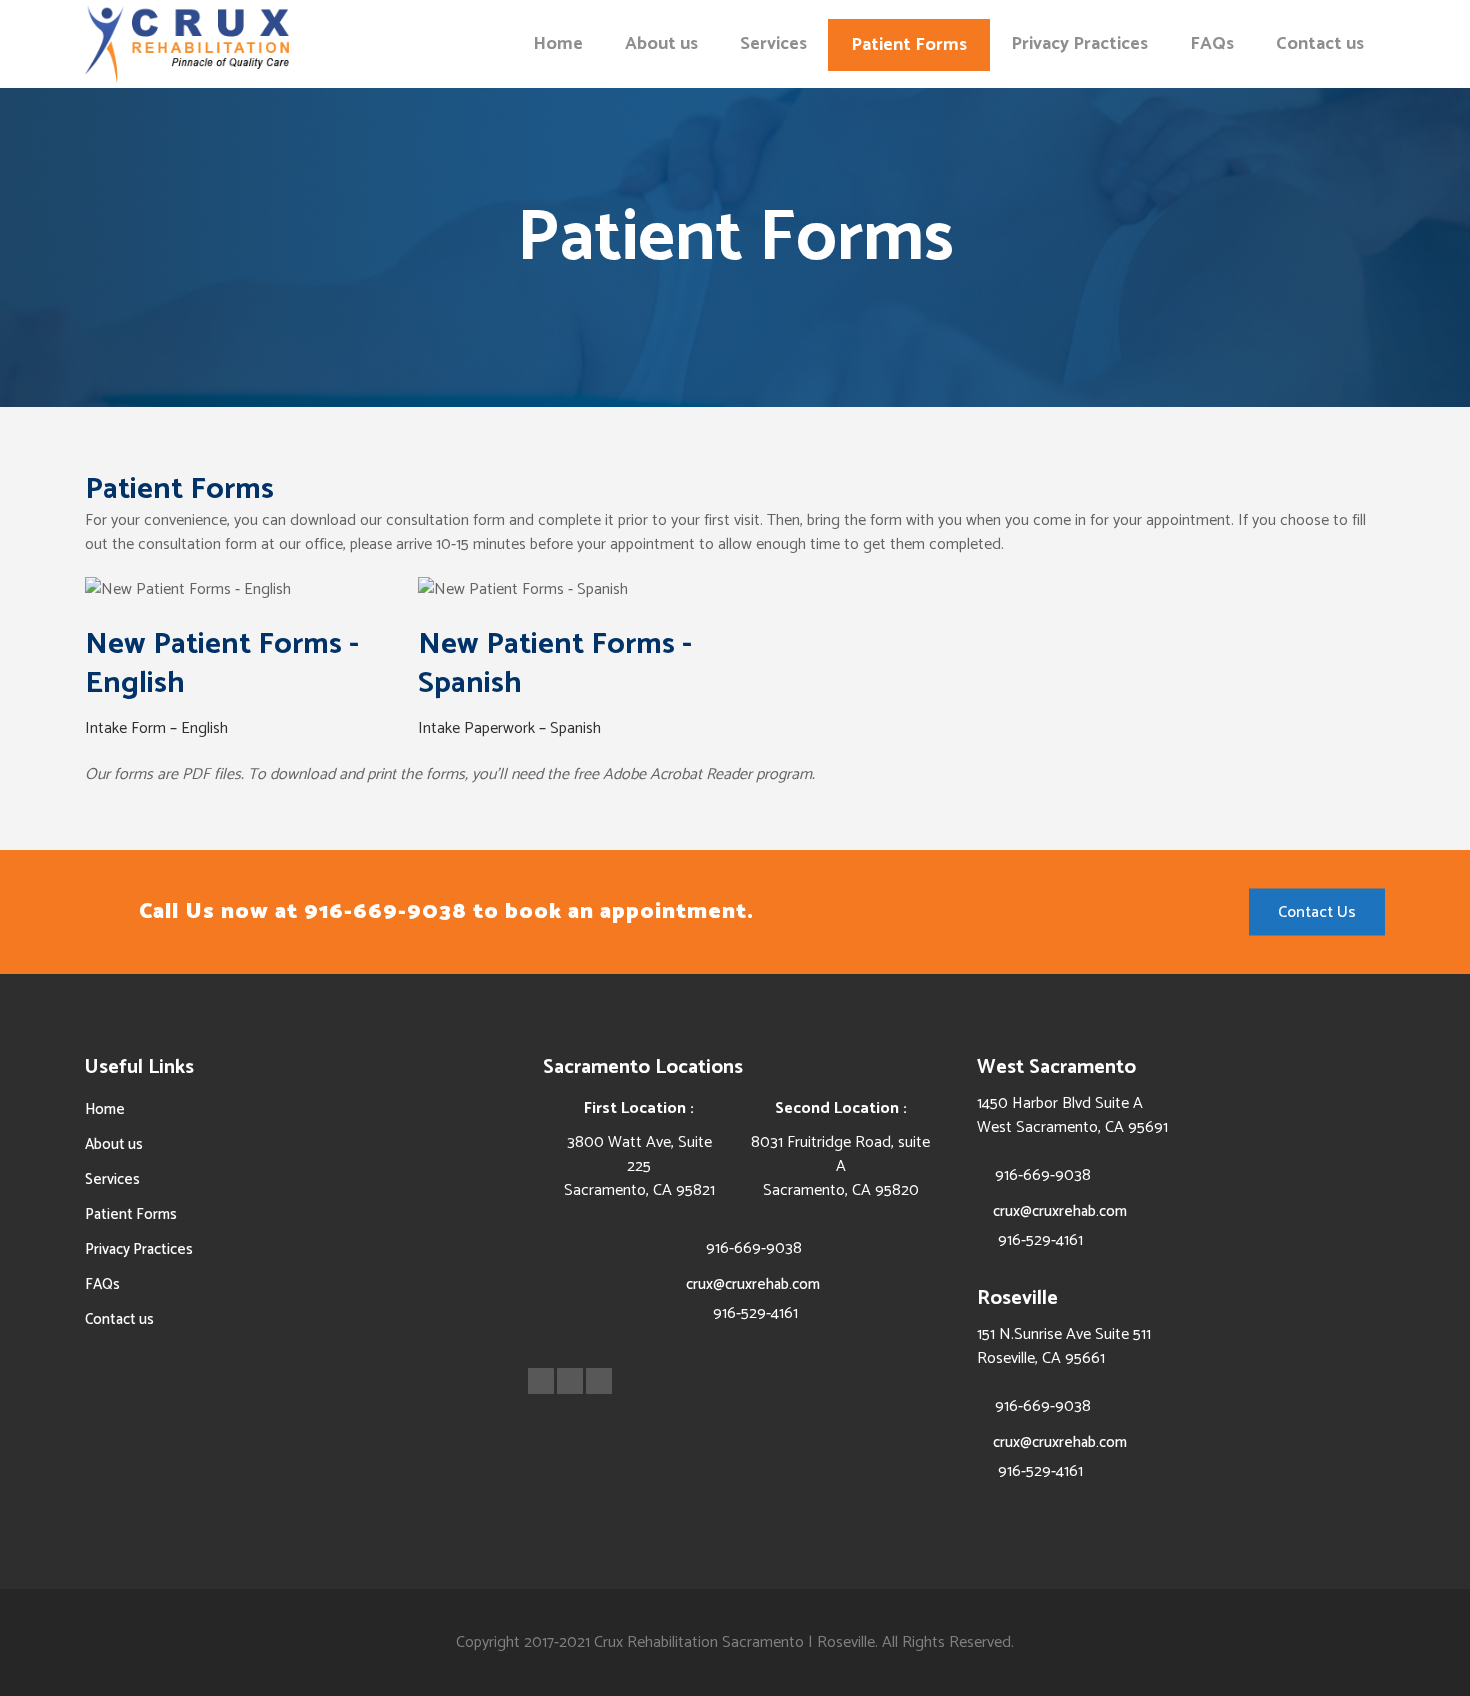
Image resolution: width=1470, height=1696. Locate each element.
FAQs (102, 1284)
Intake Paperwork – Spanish (509, 728)
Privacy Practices (139, 1249)
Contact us (119, 1319)
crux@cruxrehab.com (753, 1284)
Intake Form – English (156, 728)
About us (114, 1144)
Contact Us (1317, 912)
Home (105, 1109)
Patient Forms (131, 1214)
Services (112, 1179)
